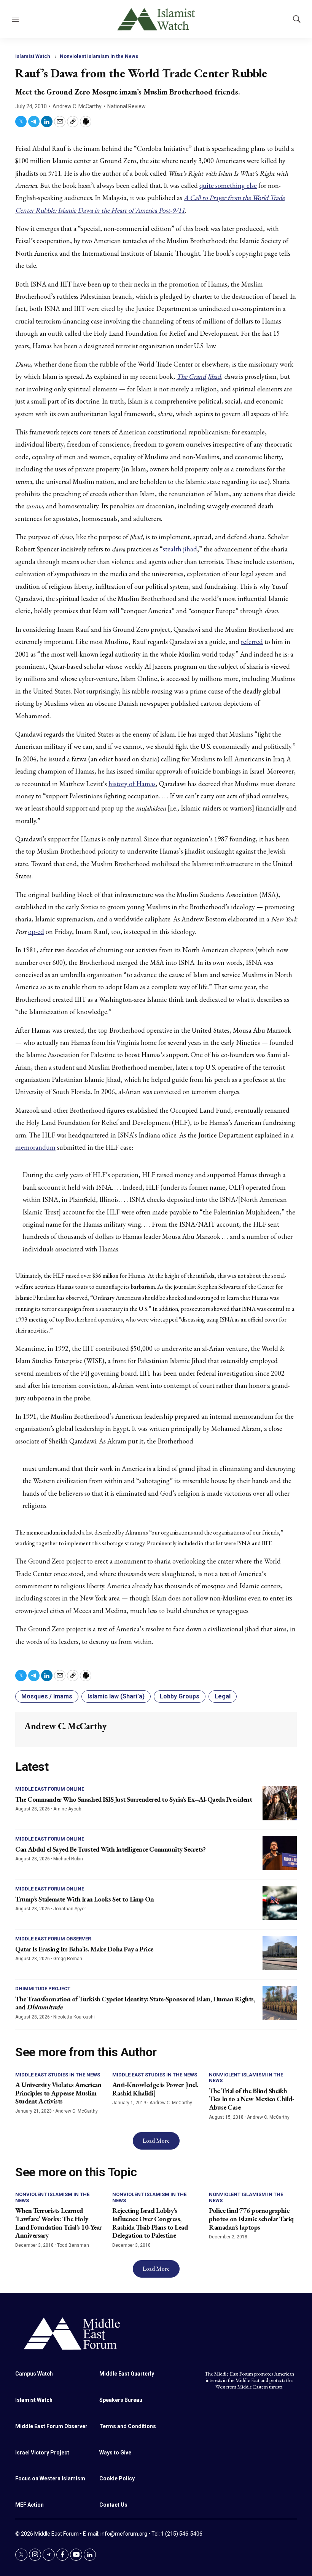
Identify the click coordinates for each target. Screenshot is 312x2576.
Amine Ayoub (67, 1809)
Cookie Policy (117, 2478)
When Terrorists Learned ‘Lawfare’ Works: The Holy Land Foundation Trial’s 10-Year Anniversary (59, 2223)
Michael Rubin (68, 1859)
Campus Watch (34, 2374)
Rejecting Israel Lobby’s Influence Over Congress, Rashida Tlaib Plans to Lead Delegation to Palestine (150, 2223)
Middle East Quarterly (127, 2374)
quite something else (228, 185)
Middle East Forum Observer (53, 1939)
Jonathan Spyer (70, 1909)
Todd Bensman (73, 2245)
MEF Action (29, 2505)
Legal (223, 1696)
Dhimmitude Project (43, 1989)
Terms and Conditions (128, 2426)
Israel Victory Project (42, 2453)
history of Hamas (132, 784)
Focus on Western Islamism (50, 2478)
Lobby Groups (180, 1696)
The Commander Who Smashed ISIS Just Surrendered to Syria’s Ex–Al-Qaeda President (134, 1799)
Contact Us (113, 2505)
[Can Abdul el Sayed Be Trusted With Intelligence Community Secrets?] (280, 1853)
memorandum (35, 1147)
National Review (127, 106)
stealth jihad (180, 549)
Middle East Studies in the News (58, 2075)
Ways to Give (115, 2453)
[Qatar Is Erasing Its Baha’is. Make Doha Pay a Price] (280, 1953)
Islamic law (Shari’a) (116, 1696)
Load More (156, 2141)
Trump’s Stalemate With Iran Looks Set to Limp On (84, 1899)
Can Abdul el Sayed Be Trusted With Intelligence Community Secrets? (110, 1849)
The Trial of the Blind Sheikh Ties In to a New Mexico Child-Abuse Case (252, 2099)
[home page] (156, 2333)
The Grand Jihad (199, 376)
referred (252, 642)
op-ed (36, 932)
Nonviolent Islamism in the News (99, 56)
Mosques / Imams (47, 1696)
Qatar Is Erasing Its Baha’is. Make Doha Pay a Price (84, 1949)
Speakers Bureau (121, 2400)
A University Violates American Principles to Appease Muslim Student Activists (58, 2093)
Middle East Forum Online (50, 1789)
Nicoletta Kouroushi (74, 2017)
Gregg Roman (68, 1959)
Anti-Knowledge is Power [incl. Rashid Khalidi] (155, 2089)
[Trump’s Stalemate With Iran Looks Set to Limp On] (280, 1903)
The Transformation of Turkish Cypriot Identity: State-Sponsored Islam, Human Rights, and (135, 2003)
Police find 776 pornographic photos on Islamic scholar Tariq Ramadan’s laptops (251, 2219)
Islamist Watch (33, 56)
